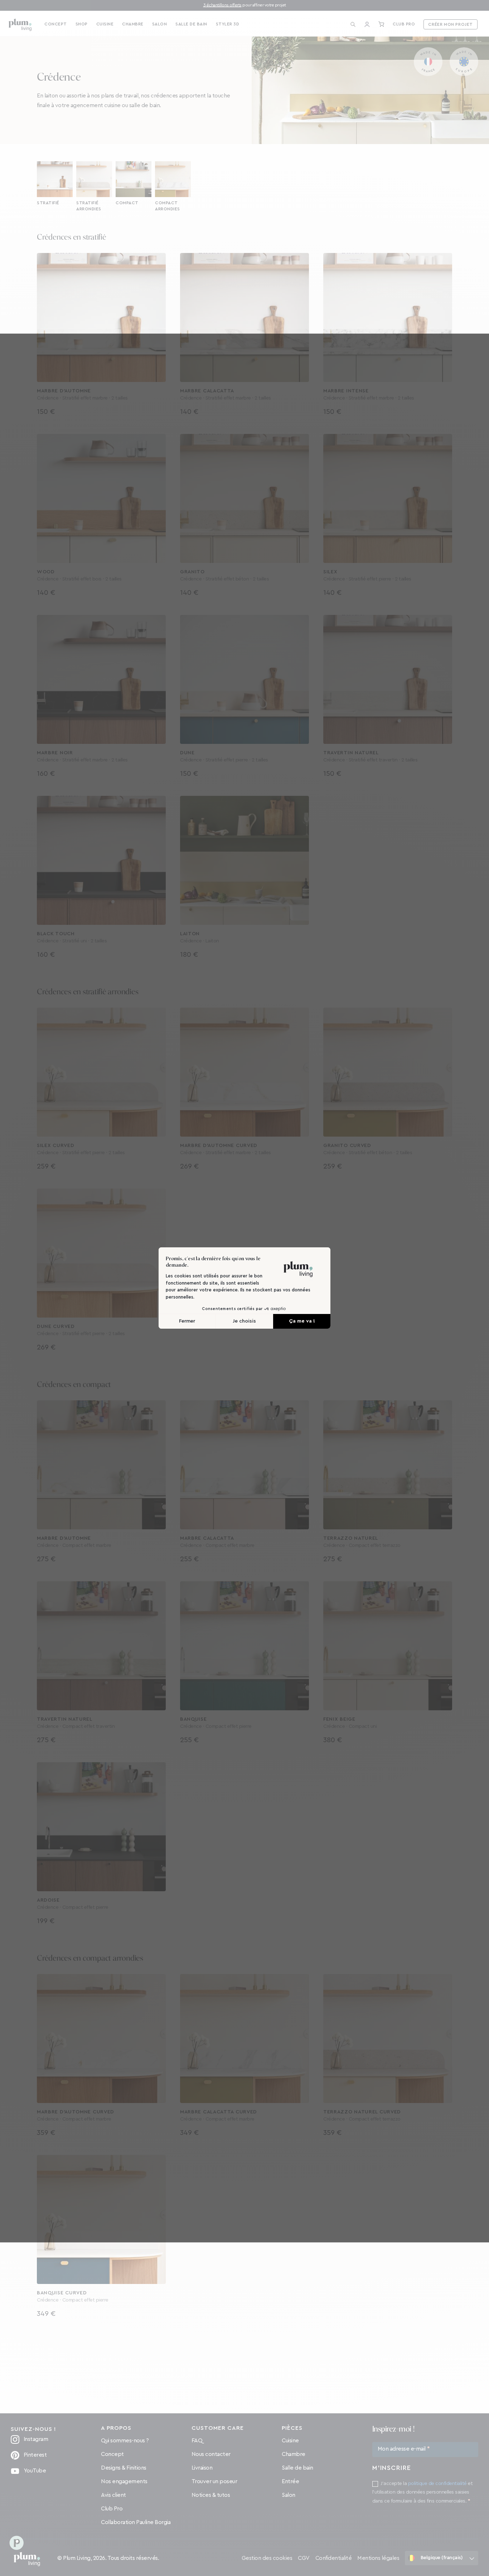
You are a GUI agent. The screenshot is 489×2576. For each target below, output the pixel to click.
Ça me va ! (302, 1321)
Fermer (187, 1321)
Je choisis (244, 1321)
